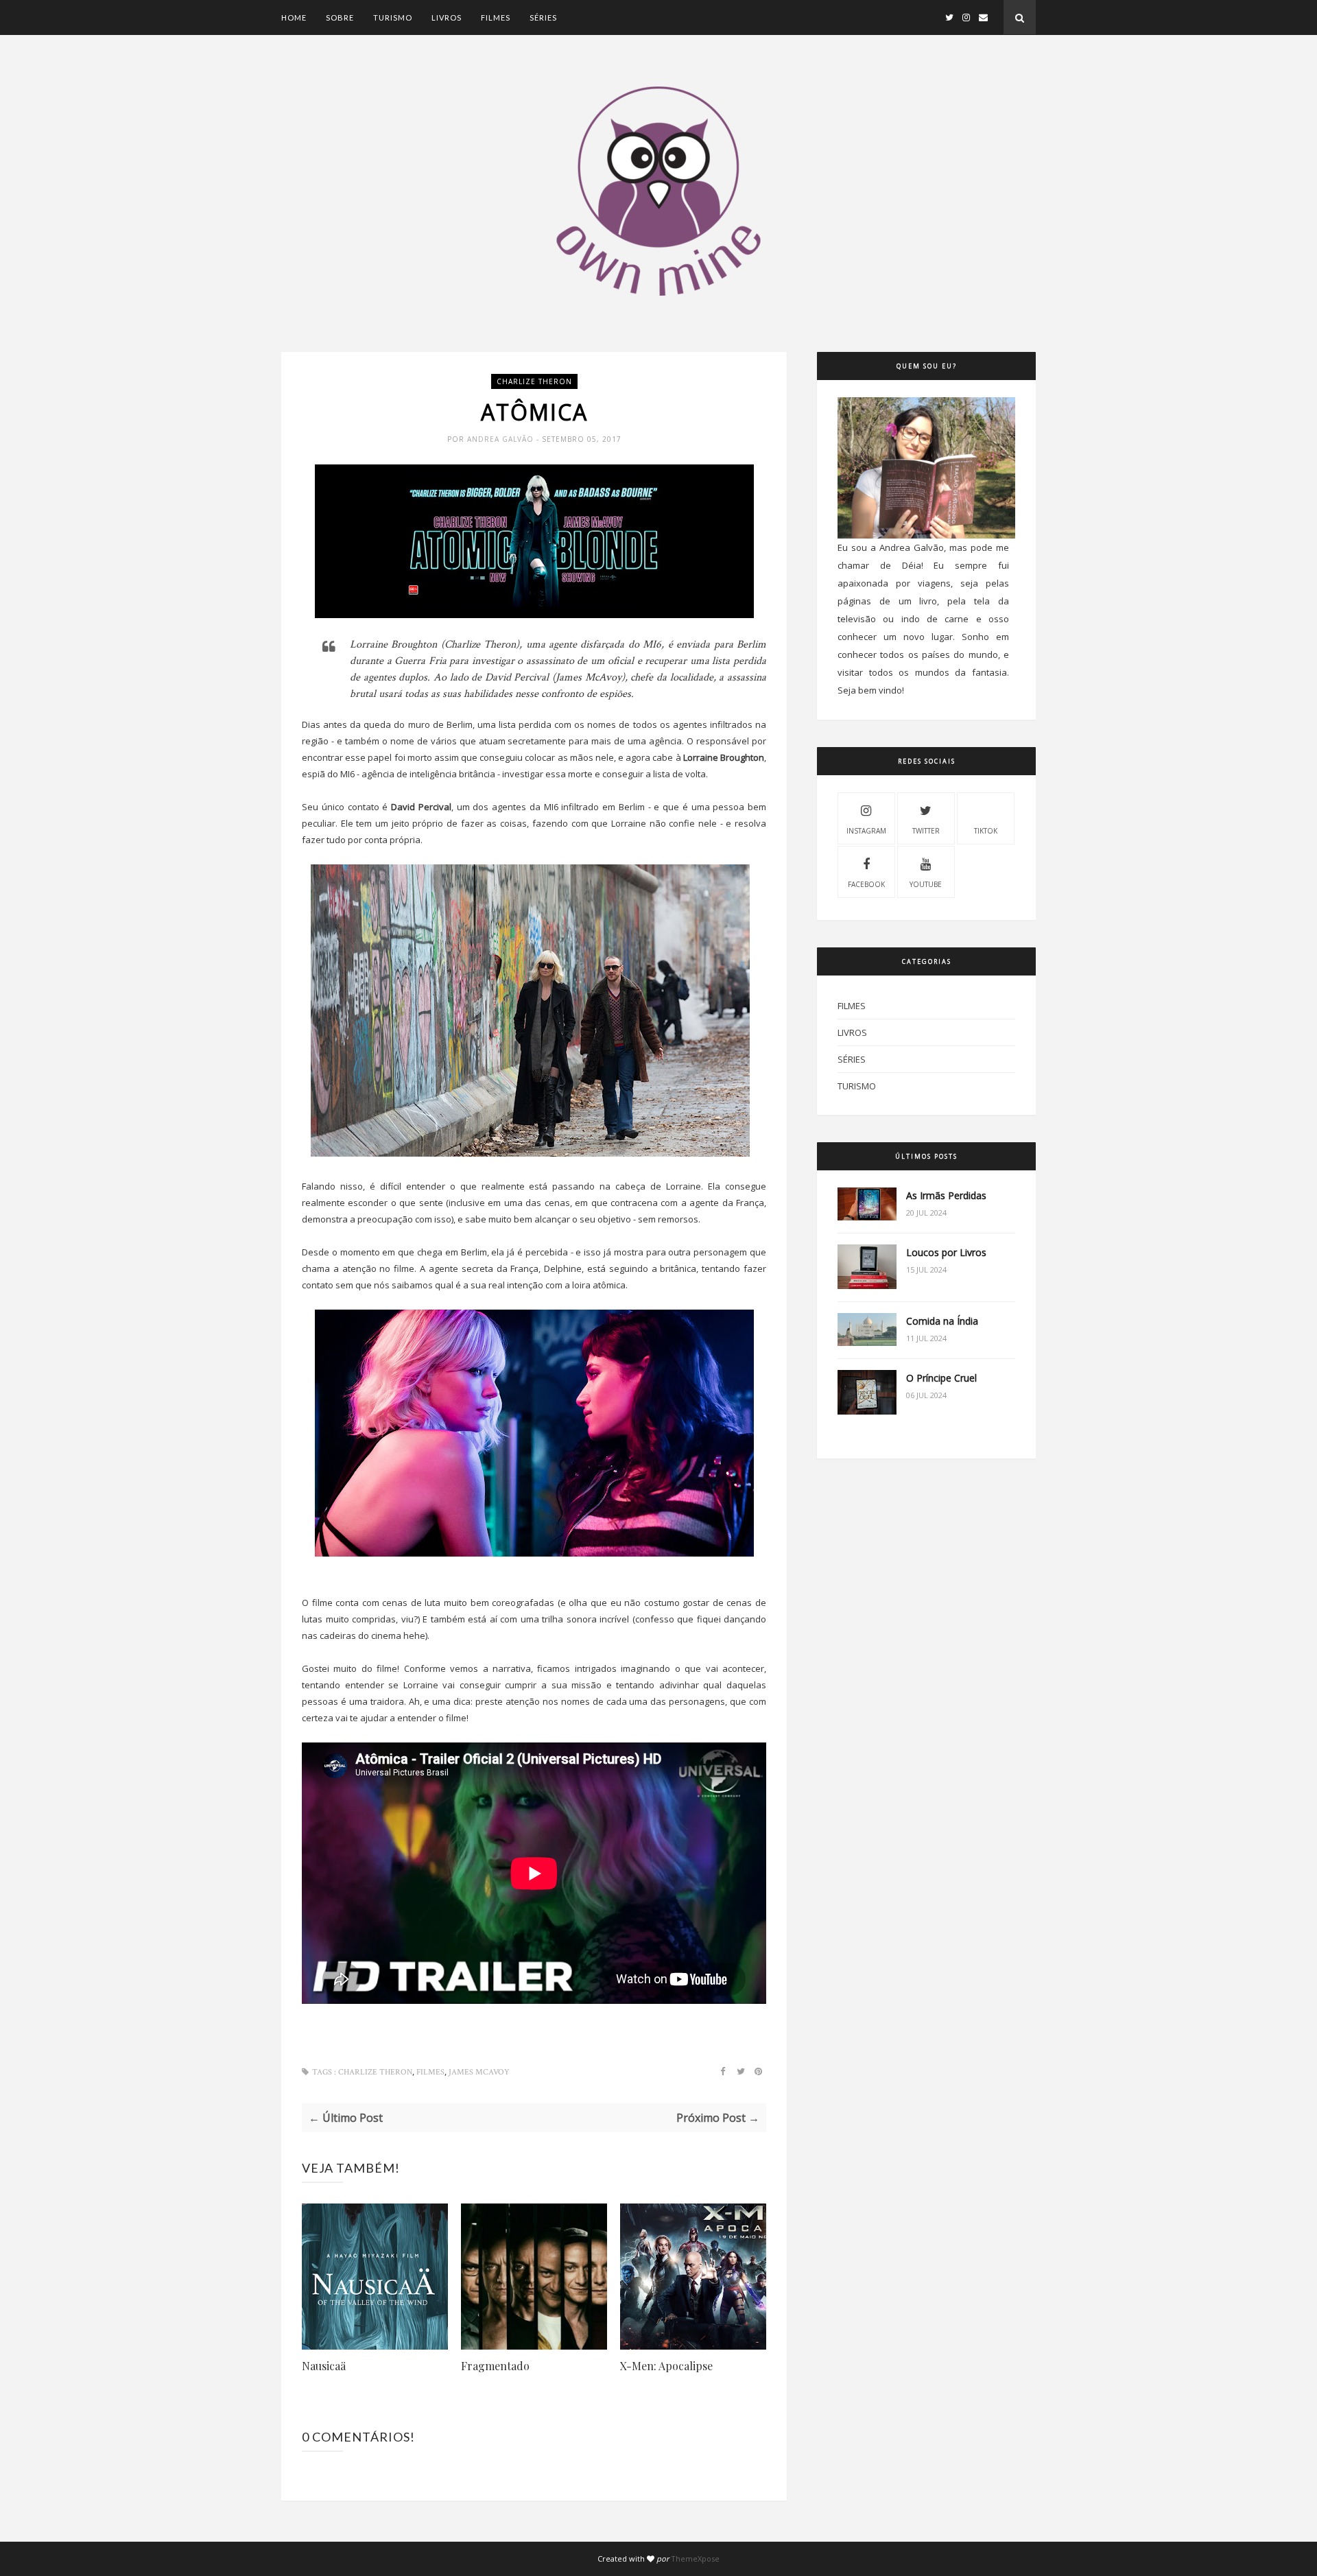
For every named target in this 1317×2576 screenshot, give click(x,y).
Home (294, 17)
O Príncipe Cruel (941, 1378)
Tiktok (986, 831)
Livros (447, 17)
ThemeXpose (695, 2559)
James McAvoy (479, 2072)
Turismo (393, 17)
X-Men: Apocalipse (666, 2366)
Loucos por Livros (946, 1252)
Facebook (866, 884)
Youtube (926, 884)
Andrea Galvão (502, 439)
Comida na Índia (942, 1321)
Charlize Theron (534, 381)
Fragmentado (495, 2366)
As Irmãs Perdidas (946, 1195)
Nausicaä (324, 2366)
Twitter (926, 831)
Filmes (496, 17)
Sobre (340, 17)
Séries (543, 17)
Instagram (866, 831)
